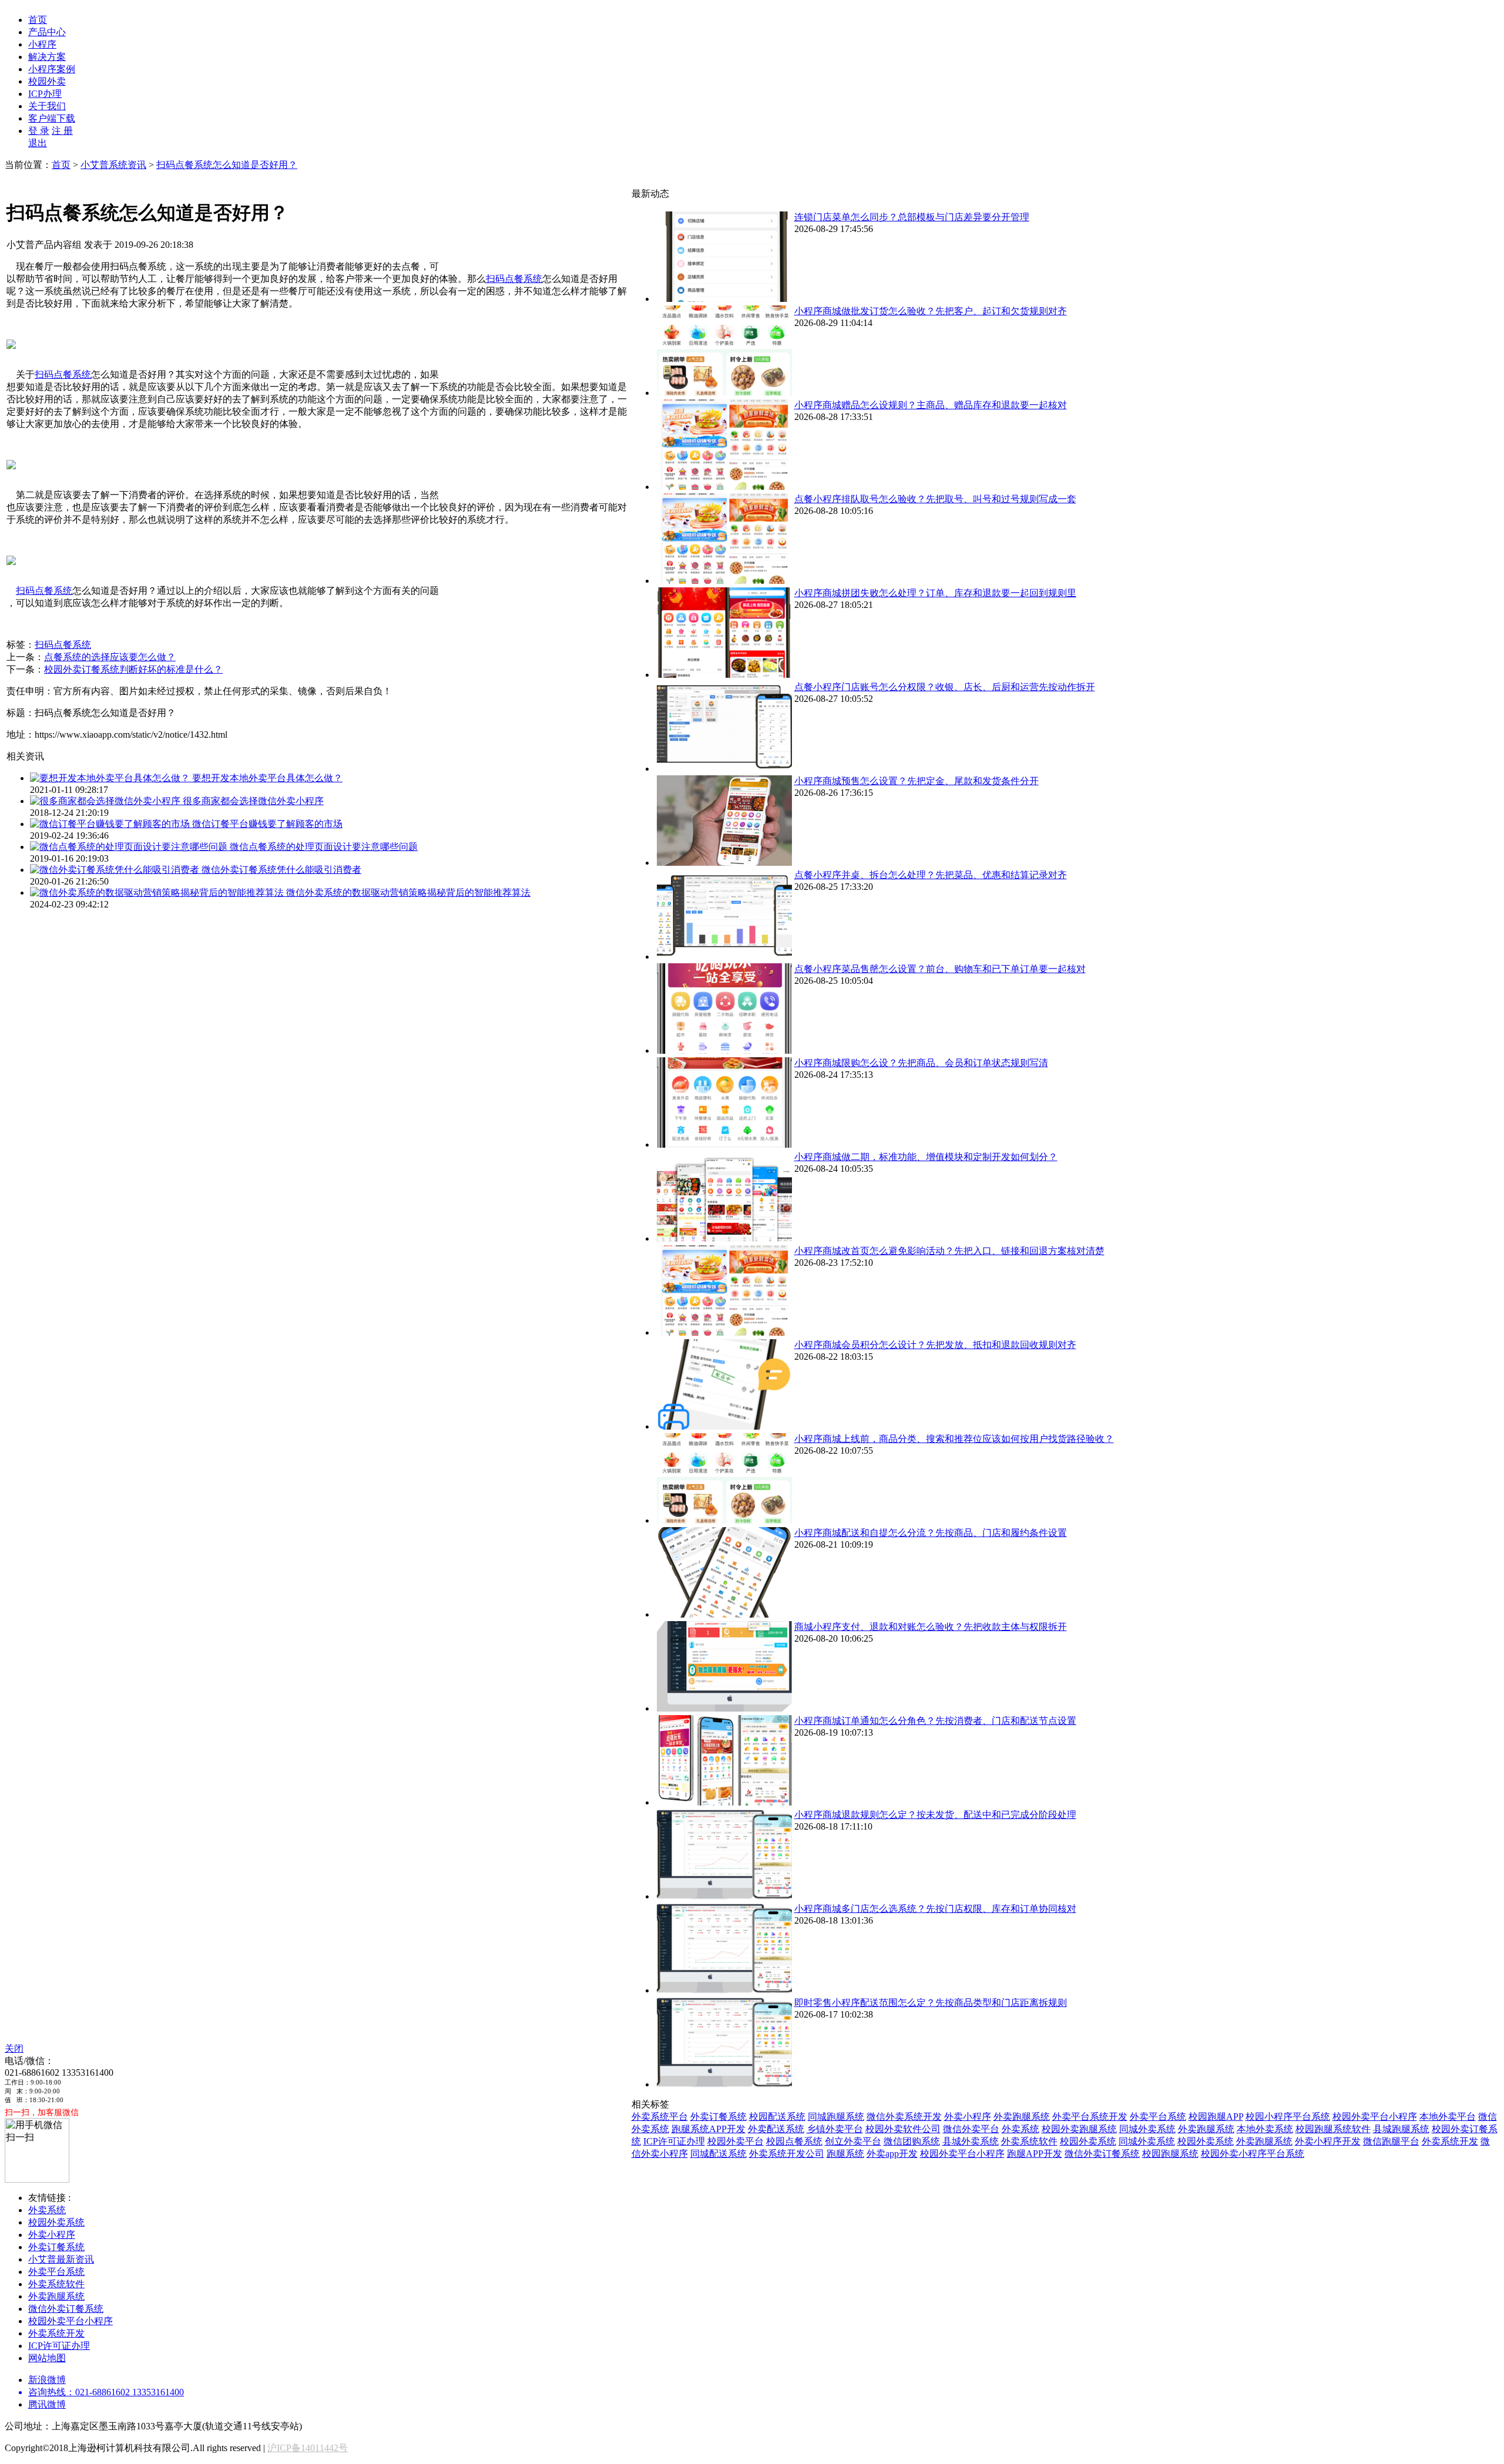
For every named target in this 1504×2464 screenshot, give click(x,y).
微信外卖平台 (971, 2129)
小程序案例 (52, 69)
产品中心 (47, 32)
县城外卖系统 (971, 2141)
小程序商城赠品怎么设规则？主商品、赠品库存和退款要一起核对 (931, 405)
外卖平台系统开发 (1090, 2117)
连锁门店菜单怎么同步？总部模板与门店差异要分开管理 (912, 217)
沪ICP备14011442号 (308, 2448)
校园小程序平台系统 (1288, 2117)
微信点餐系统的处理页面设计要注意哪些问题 (324, 847)
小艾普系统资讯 (113, 165)
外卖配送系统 (776, 2129)
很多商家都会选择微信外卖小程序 (253, 801)
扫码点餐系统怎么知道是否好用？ (227, 165)
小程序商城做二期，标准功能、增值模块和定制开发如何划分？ (926, 1157)
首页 (38, 20)
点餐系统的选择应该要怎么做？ (110, 657)
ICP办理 (45, 94)
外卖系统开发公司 (787, 2154)
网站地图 (47, 2358)
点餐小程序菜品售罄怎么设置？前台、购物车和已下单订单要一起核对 (940, 969)
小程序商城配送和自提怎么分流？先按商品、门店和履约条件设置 (931, 1533)
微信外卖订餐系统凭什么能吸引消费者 (281, 870)
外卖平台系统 (1158, 2117)
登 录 (39, 131)
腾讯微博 (47, 2404)
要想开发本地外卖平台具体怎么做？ (267, 778)
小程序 (42, 44)
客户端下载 (52, 118)
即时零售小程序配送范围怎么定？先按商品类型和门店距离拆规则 (931, 2003)
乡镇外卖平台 (835, 2129)
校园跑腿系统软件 (1333, 2129)
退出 (38, 143)
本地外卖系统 (1265, 2129)
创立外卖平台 (853, 2141)
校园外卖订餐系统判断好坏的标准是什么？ (133, 669)
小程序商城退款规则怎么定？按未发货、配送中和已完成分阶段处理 (935, 1815)
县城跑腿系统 (1401, 2129)
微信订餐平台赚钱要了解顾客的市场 (267, 824)
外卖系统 (1020, 2129)
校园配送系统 (777, 2117)
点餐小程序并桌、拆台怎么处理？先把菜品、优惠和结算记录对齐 (931, 875)
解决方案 (47, 57)
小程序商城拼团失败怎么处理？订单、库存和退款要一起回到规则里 (935, 593)
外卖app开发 (892, 2154)
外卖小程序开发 (1328, 2141)
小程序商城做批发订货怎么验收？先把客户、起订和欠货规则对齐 (931, 311)
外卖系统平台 (660, 2117)
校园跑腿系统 (1170, 2154)
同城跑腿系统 (836, 2117)
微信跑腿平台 (1391, 2141)
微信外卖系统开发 (904, 2117)
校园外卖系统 (1088, 2141)
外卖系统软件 (1029, 2141)
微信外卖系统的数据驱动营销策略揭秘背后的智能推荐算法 (408, 893)
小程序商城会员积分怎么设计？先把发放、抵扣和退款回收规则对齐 (935, 1345)
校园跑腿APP (1216, 2117)
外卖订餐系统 (719, 2117)
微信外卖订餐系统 (1102, 2154)
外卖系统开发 (1450, 2141)
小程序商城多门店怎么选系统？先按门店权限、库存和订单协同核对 (935, 1909)
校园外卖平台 (736, 2141)
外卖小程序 (968, 2117)
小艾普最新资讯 (61, 2259)
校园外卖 (47, 81)
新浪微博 (47, 2380)
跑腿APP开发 (1035, 2154)
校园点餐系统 (794, 2141)
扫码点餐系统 (514, 279)
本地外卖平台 (1448, 2117)
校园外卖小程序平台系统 (1253, 2154)
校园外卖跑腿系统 (1079, 2129)
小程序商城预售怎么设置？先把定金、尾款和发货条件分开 (916, 781)
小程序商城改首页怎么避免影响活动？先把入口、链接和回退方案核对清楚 (949, 1251)
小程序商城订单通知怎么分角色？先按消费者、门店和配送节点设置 (935, 1721)
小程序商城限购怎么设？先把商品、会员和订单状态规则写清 (921, 1063)
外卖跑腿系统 (1022, 2117)
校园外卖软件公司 (903, 2129)
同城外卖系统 (1147, 2129)
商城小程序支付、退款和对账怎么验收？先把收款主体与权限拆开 (931, 1627)
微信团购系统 (912, 2141)
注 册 (62, 131)
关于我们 (47, 106)
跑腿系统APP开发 (709, 2129)
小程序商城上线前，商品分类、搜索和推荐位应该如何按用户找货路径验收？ (954, 1439)
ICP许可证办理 (674, 2141)
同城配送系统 (719, 2154)
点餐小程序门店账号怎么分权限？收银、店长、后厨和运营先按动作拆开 (945, 687)
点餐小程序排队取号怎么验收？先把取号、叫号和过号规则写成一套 (935, 499)
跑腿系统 (845, 2154)
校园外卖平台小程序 (1375, 2117)
